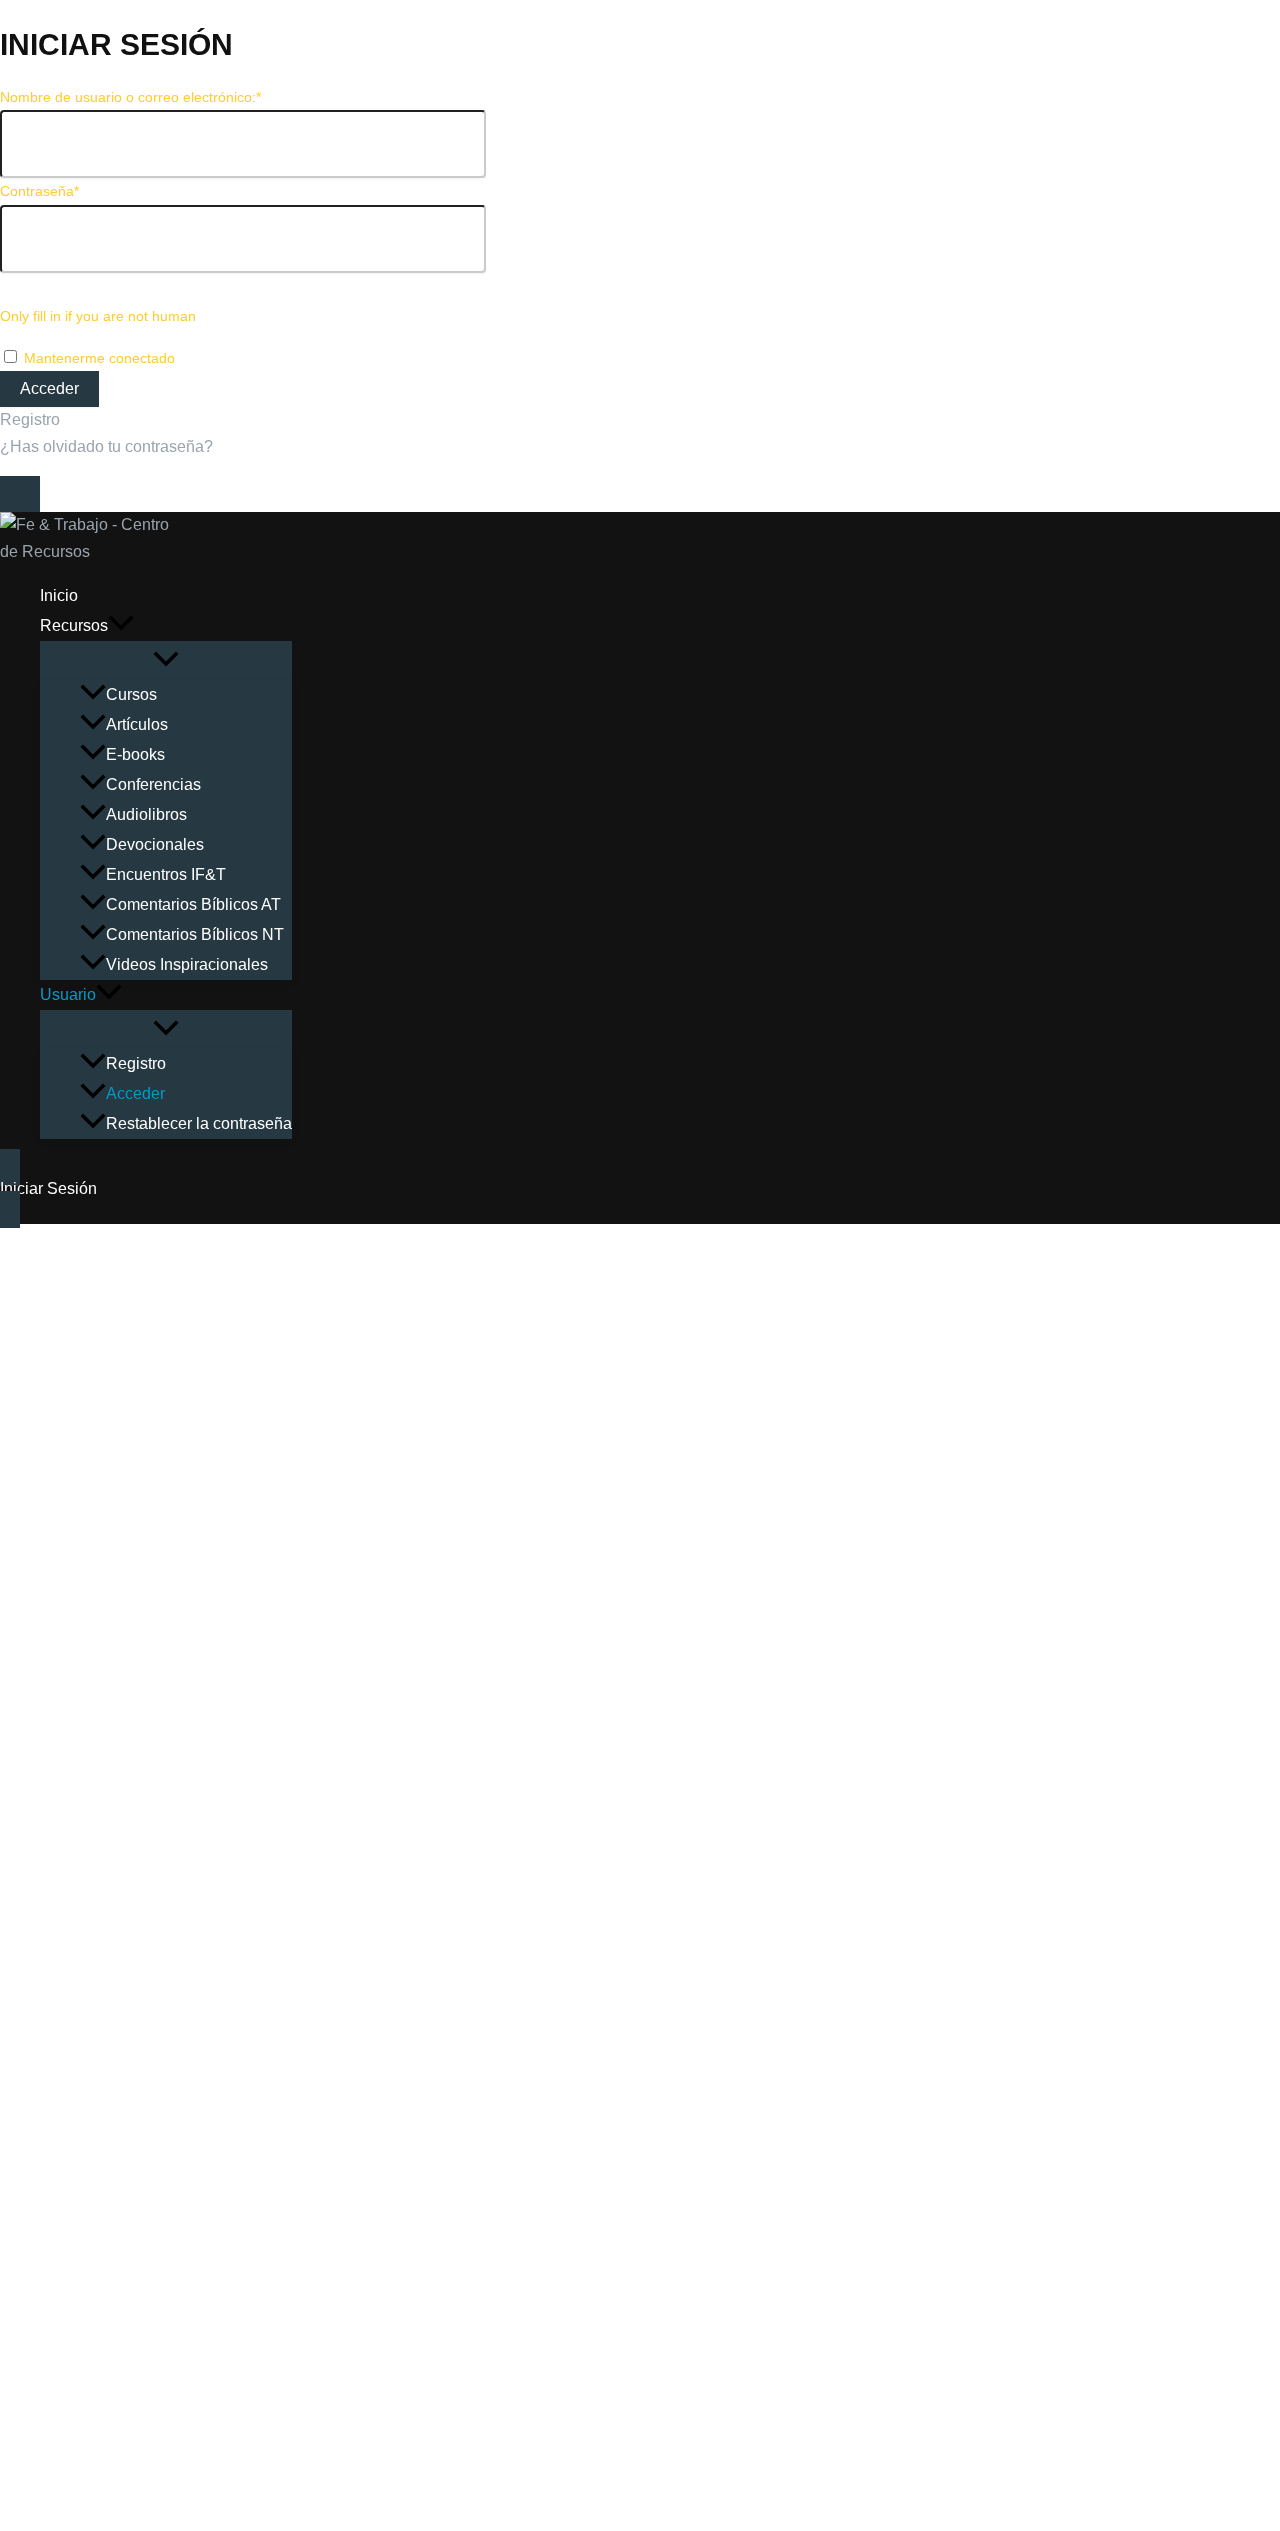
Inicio (59, 595)
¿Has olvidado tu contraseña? (106, 446)
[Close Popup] (20, 494)
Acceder (135, 1093)
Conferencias (153, 784)
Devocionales (155, 844)
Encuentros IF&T (166, 874)
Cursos (131, 694)
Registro (30, 419)
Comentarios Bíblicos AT (193, 904)
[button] (121, 626)
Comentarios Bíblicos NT (195, 934)
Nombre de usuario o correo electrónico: (130, 97)
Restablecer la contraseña (199, 1123)
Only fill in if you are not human (98, 316)
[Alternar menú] (166, 660)
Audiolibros (146, 814)
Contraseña (39, 191)
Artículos (137, 724)
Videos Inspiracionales (187, 964)
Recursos (74, 625)
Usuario (68, 994)
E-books (135, 754)
